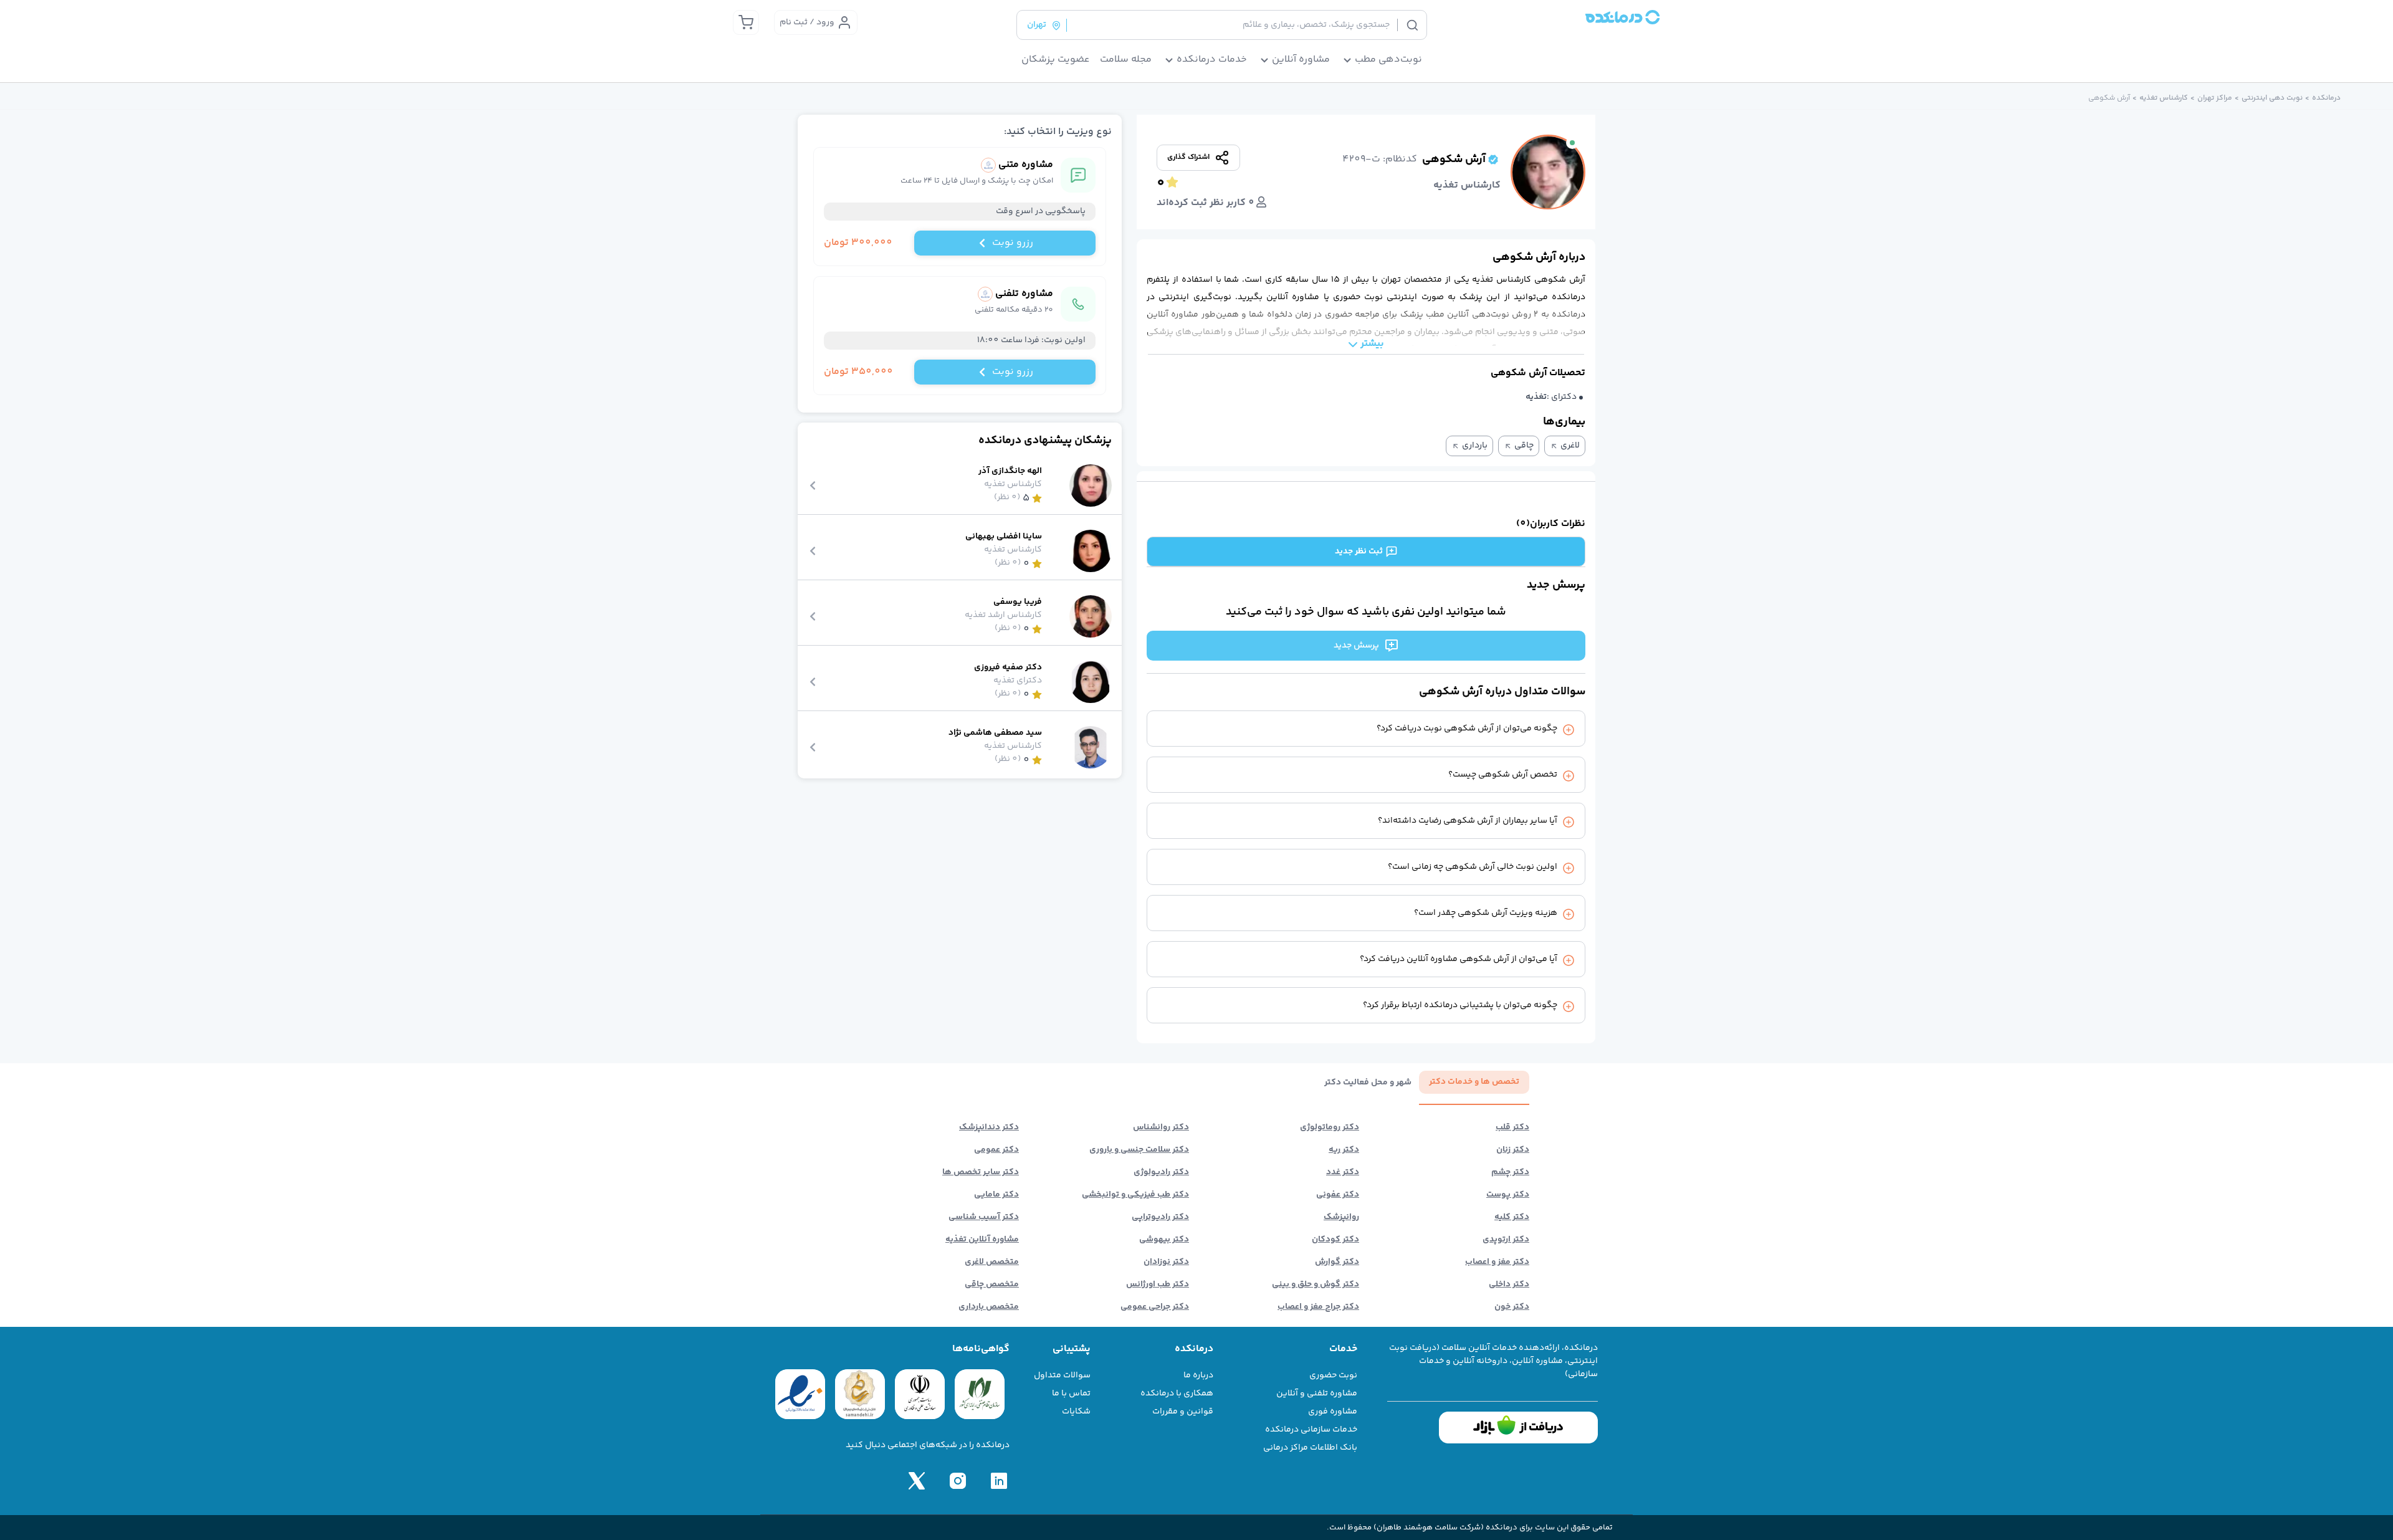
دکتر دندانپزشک (989, 1127)
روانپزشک (1341, 1217)
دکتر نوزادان (1166, 1262)
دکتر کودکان (1335, 1240)
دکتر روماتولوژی (1330, 1127)
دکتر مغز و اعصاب (1497, 1262)
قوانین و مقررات (1183, 1412)
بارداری (1475, 446)
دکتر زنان (1513, 1150)
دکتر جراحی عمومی (1155, 1307)
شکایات (1076, 1412)
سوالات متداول (1062, 1375)
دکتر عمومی (996, 1150)
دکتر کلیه (1512, 1217)
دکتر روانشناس (1161, 1127)
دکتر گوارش (1337, 1262)
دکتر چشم (1510, 1172)
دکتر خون (1512, 1307)
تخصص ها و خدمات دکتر (1474, 1082)
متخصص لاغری (992, 1262)
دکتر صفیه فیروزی (1008, 668)
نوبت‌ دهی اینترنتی (2272, 98)
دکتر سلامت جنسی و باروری (1139, 1150)
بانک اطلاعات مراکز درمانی (1310, 1448)
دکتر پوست (1508, 1195)
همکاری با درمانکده (1177, 1394)
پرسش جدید (1356, 646)
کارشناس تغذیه (2164, 98)
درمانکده (2326, 98)
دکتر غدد (1343, 1172)
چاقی (1524, 446)
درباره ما (1198, 1375)
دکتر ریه (1344, 1150)
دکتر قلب (1512, 1127)
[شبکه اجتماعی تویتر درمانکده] (917, 1481)
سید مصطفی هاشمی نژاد (995, 733)
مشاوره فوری (1333, 1412)
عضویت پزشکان (1056, 60)
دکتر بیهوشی (1164, 1240)
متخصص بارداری (989, 1307)
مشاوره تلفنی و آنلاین (1317, 1394)
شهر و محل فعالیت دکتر (1368, 1083)
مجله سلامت (1126, 60)
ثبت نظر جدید (1359, 552)
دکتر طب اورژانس (1158, 1284)
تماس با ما (1071, 1394)
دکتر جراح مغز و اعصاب (1318, 1307)
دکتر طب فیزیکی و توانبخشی (1135, 1195)
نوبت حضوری (1333, 1375)
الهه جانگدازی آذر (1010, 471)
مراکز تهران (2215, 98)
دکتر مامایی (996, 1195)
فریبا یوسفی (1018, 602)
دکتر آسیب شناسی (984, 1217)
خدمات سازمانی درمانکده (1311, 1430)
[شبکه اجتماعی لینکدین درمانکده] (999, 1481)
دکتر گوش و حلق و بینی (1316, 1284)
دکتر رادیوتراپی (1160, 1217)
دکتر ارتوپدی (1506, 1240)
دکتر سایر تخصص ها (981, 1172)
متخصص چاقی (992, 1284)
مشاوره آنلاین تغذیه (982, 1240)
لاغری (1570, 446)
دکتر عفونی (1338, 1195)
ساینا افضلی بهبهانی (1004, 537)
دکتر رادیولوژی (1161, 1172)
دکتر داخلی (1509, 1284)
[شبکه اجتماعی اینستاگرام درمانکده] (958, 1481)
